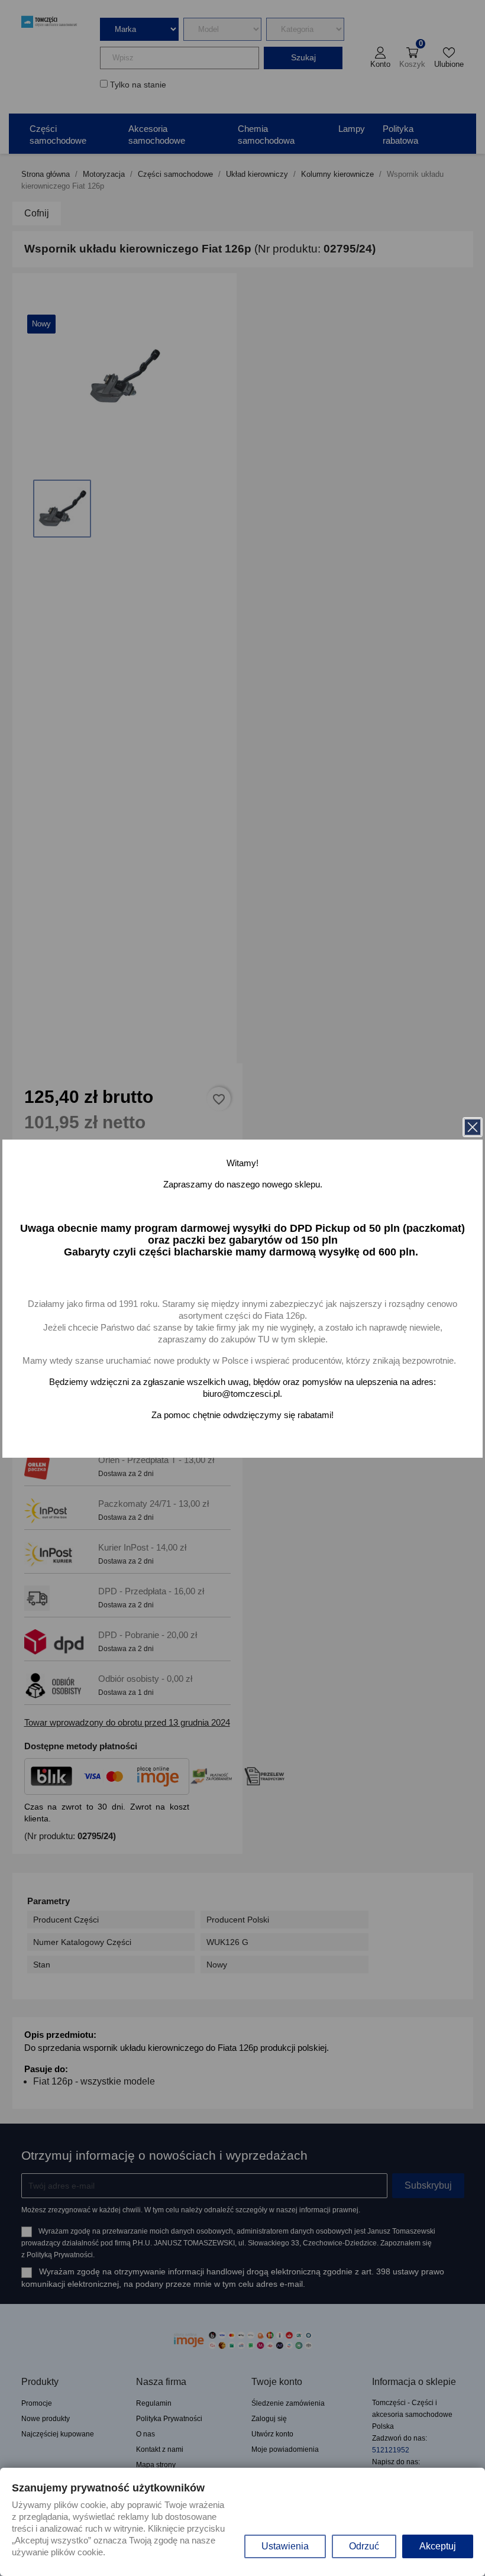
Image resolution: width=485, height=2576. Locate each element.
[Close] (473, 1127)
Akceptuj (438, 2546)
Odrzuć (364, 2546)
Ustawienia (285, 2546)
